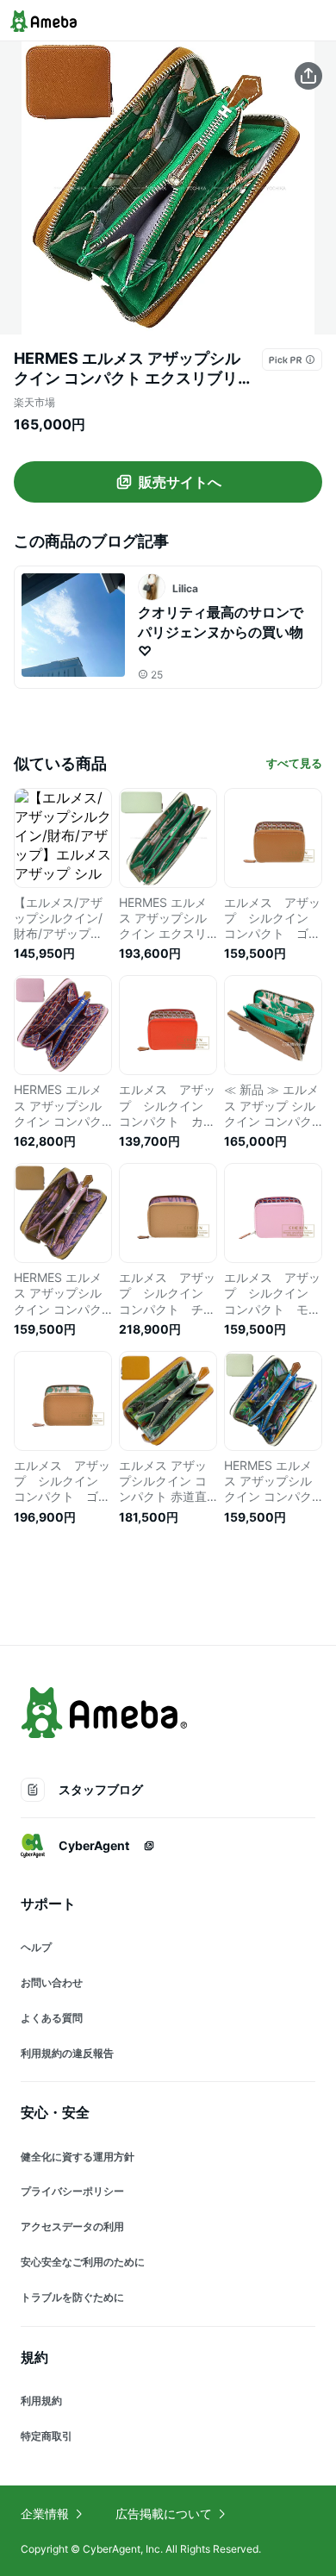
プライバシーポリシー (72, 2191)
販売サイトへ (180, 482)
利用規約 (41, 2401)
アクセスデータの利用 (72, 2226)
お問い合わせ (52, 1982)
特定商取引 (47, 2436)
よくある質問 (52, 2018)
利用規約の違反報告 (67, 2053)
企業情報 (45, 2513)
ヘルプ (36, 1947)
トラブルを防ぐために (72, 2297)
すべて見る (294, 763)
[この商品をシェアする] (308, 76)
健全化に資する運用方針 (78, 2157)
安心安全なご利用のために (83, 2262)
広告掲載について (164, 2513)
